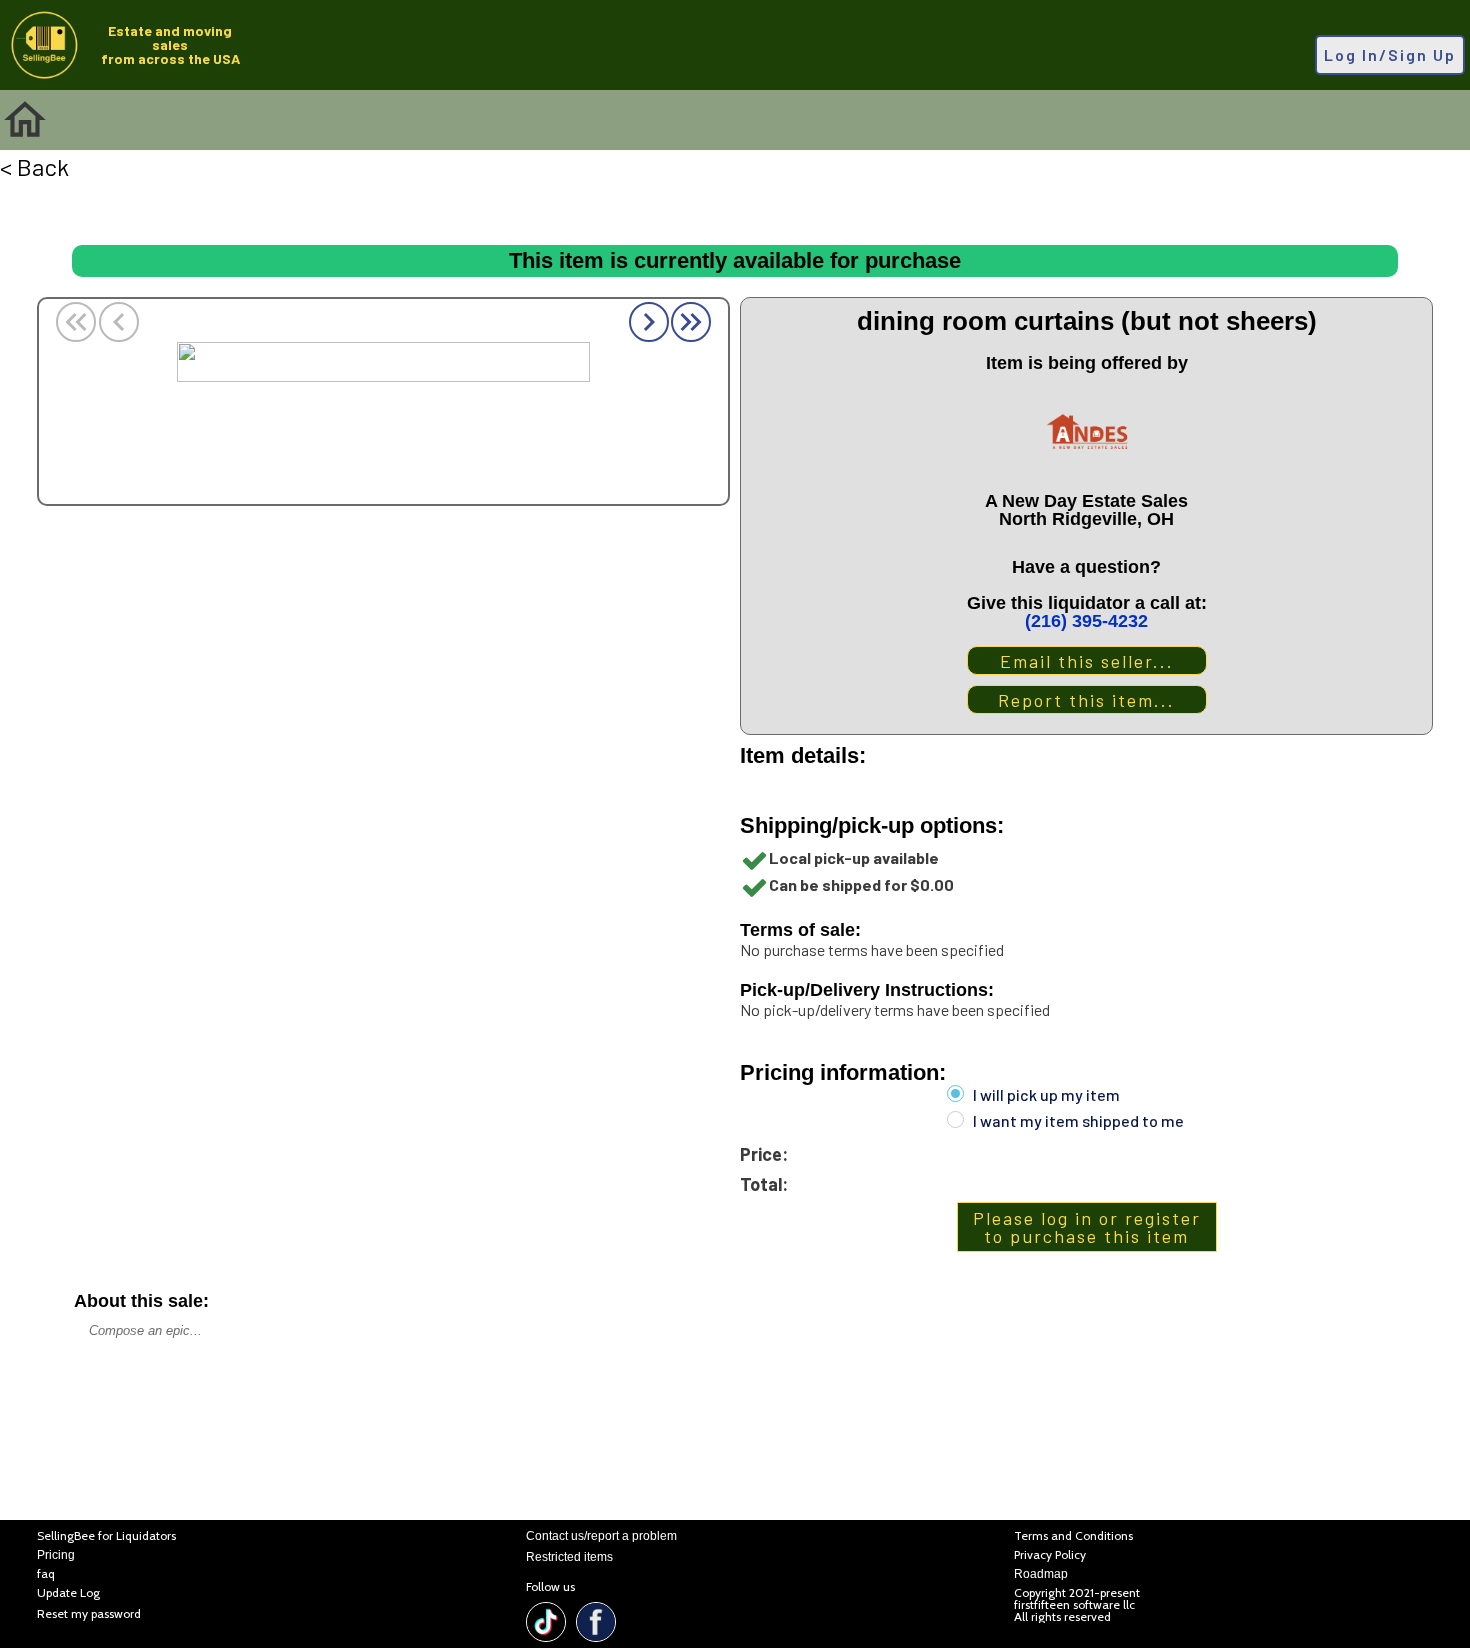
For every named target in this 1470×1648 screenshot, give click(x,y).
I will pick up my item (1046, 1095)
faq (46, 1574)
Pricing (56, 1555)
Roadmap (1041, 1574)
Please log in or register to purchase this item (1087, 1227)
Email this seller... (1087, 661)
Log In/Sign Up (1390, 54)
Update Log (68, 1593)
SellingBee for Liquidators (106, 1536)
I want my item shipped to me (1078, 1121)
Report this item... (1086, 700)
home (25, 120)
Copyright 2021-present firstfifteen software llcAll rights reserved (1077, 1605)
